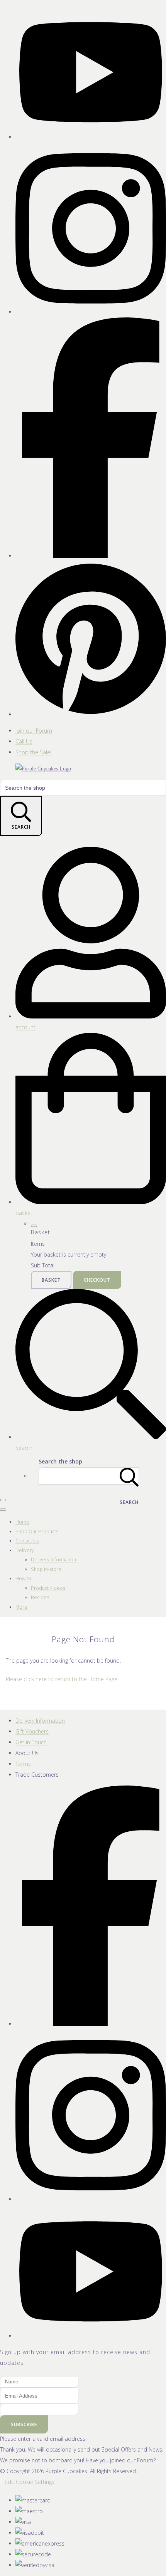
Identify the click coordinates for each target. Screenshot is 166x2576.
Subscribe (24, 2424)
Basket (51, 1280)
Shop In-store (46, 1569)
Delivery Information (53, 1560)
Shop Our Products (37, 1531)
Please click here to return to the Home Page (62, 1679)
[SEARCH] (129, 1476)
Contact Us (27, 1541)
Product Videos (48, 1588)
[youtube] (91, 137)
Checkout (97, 1280)
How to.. (25, 1578)
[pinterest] (91, 714)
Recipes (40, 1597)
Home (22, 1522)
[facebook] (91, 556)
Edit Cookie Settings (30, 2482)
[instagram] (91, 312)
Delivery (25, 1550)
